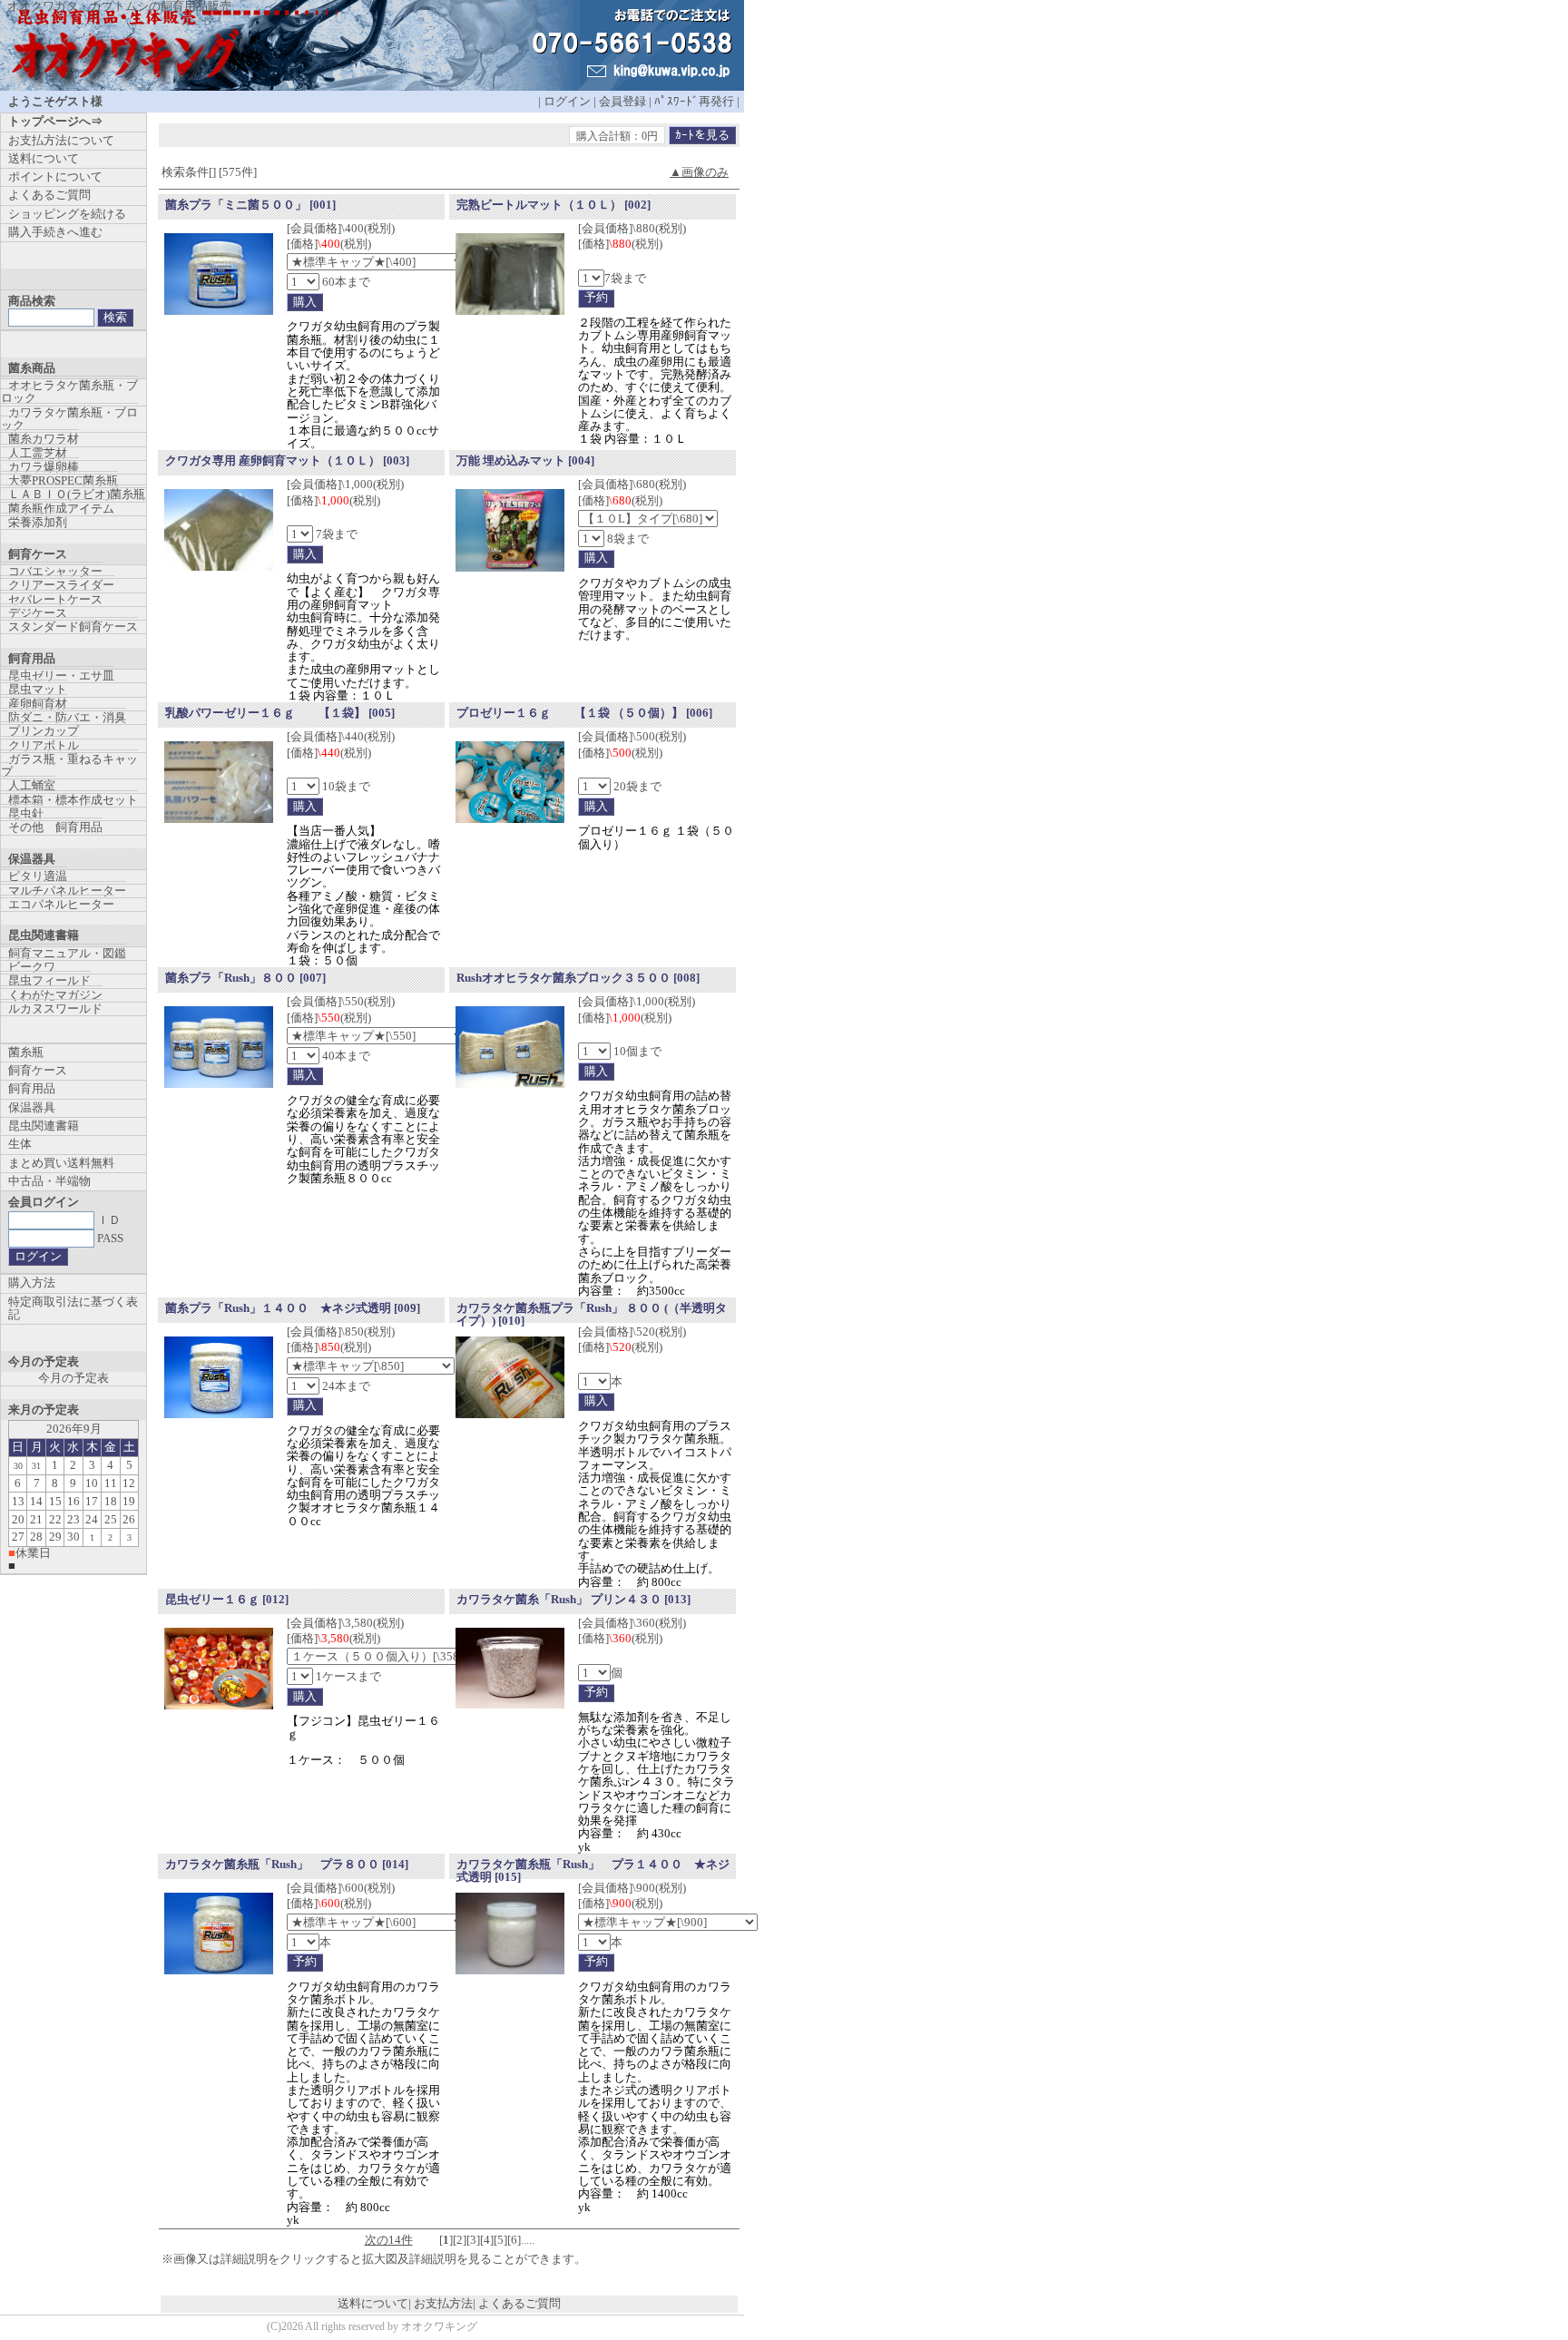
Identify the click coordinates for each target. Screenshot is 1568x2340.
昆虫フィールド (49, 980)
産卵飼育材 (38, 704)
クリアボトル (44, 745)
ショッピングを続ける (67, 214)
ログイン (567, 101)
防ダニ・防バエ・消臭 (67, 717)
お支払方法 (443, 2303)
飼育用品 (32, 1088)
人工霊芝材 (38, 453)
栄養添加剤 (38, 522)
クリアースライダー (61, 585)
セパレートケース (55, 599)
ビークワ (32, 967)
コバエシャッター (55, 571)
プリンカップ (44, 731)
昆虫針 (26, 813)
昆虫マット (38, 689)
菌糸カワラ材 (44, 439)
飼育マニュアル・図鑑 (67, 953)
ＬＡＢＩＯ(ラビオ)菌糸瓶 (77, 494)
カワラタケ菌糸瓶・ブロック (69, 419)
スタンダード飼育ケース (73, 627)
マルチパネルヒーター (67, 891)
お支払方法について (61, 140)
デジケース (38, 613)
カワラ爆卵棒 (44, 467)
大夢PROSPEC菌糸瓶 (63, 480)
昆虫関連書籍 (44, 1126)
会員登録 (622, 101)
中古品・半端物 (49, 1181)
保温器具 (32, 1107)
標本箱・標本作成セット (73, 800)
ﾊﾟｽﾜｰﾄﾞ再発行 (694, 101)
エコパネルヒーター (61, 904)
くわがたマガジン (55, 995)
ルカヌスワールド (55, 1008)
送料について (373, 2303)
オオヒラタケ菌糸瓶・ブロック (69, 392)
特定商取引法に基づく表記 (73, 1308)
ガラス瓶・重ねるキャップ (69, 765)
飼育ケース (38, 1070)
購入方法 (32, 1283)
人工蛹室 (32, 785)
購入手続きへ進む (55, 232)
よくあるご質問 (519, 2303)
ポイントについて (55, 176)
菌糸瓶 (26, 1052)
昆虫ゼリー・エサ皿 (61, 676)
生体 (20, 1144)
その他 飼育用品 (55, 827)
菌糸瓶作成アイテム (61, 509)
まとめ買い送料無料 (61, 1163)
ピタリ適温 (38, 876)
